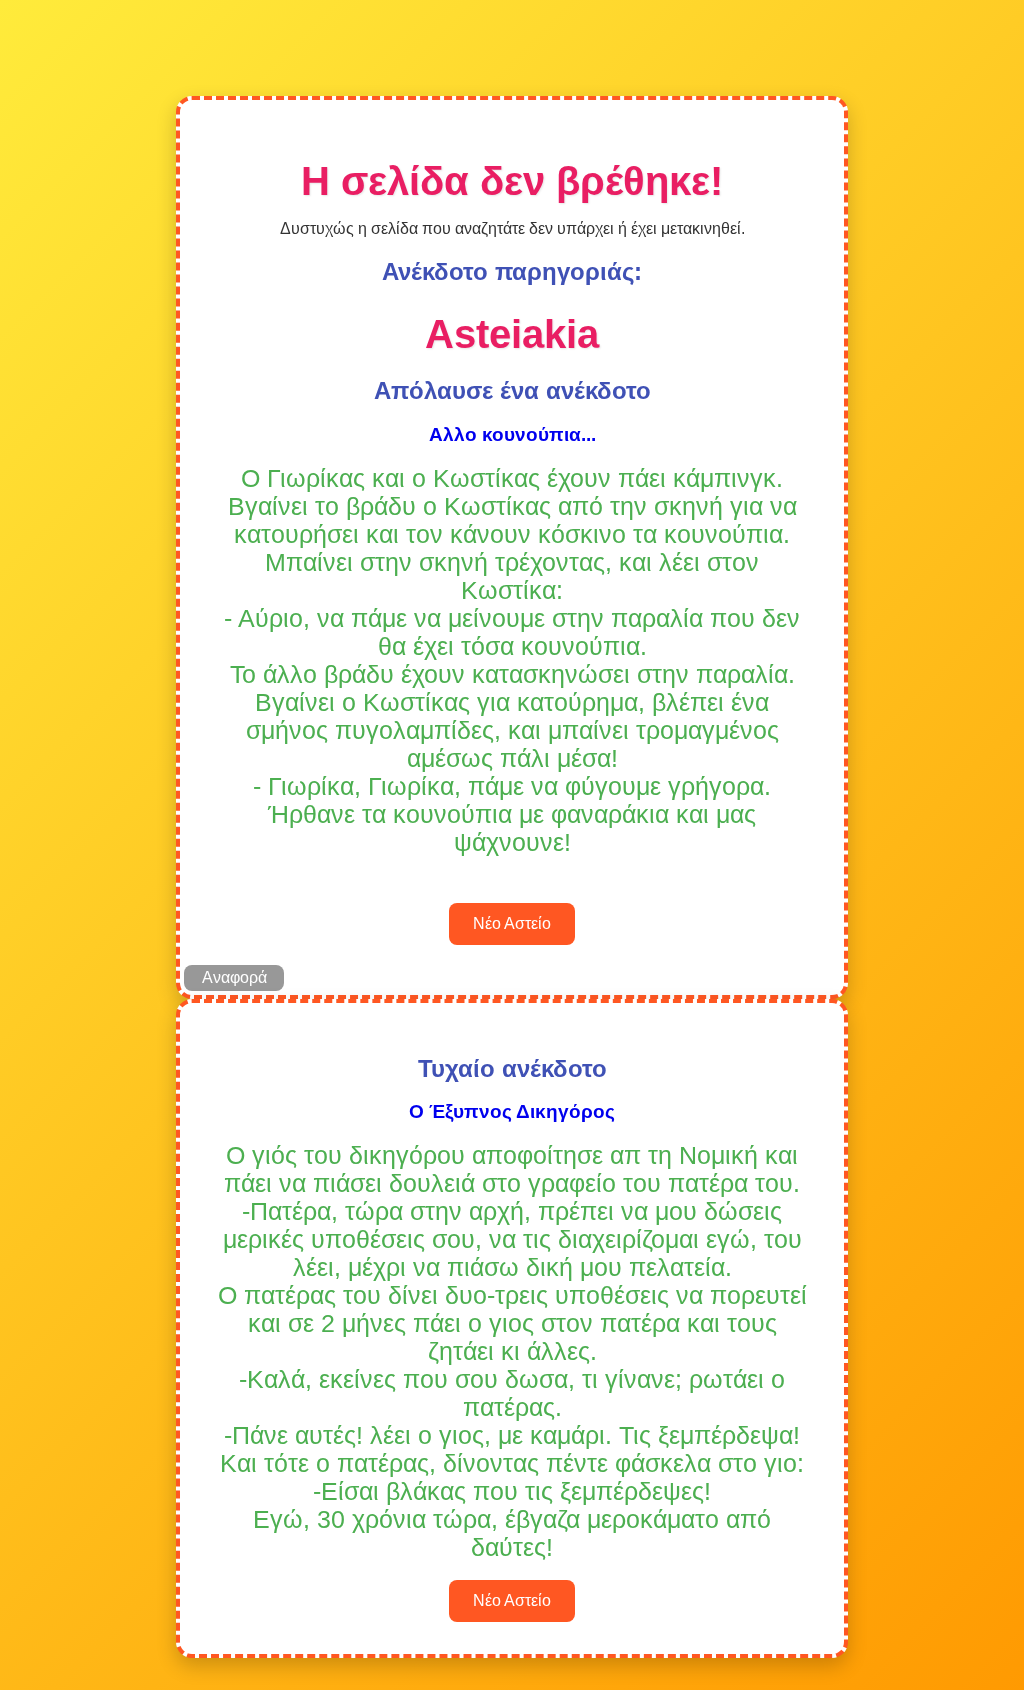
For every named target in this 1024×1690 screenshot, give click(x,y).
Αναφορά (234, 977)
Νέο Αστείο (512, 923)
